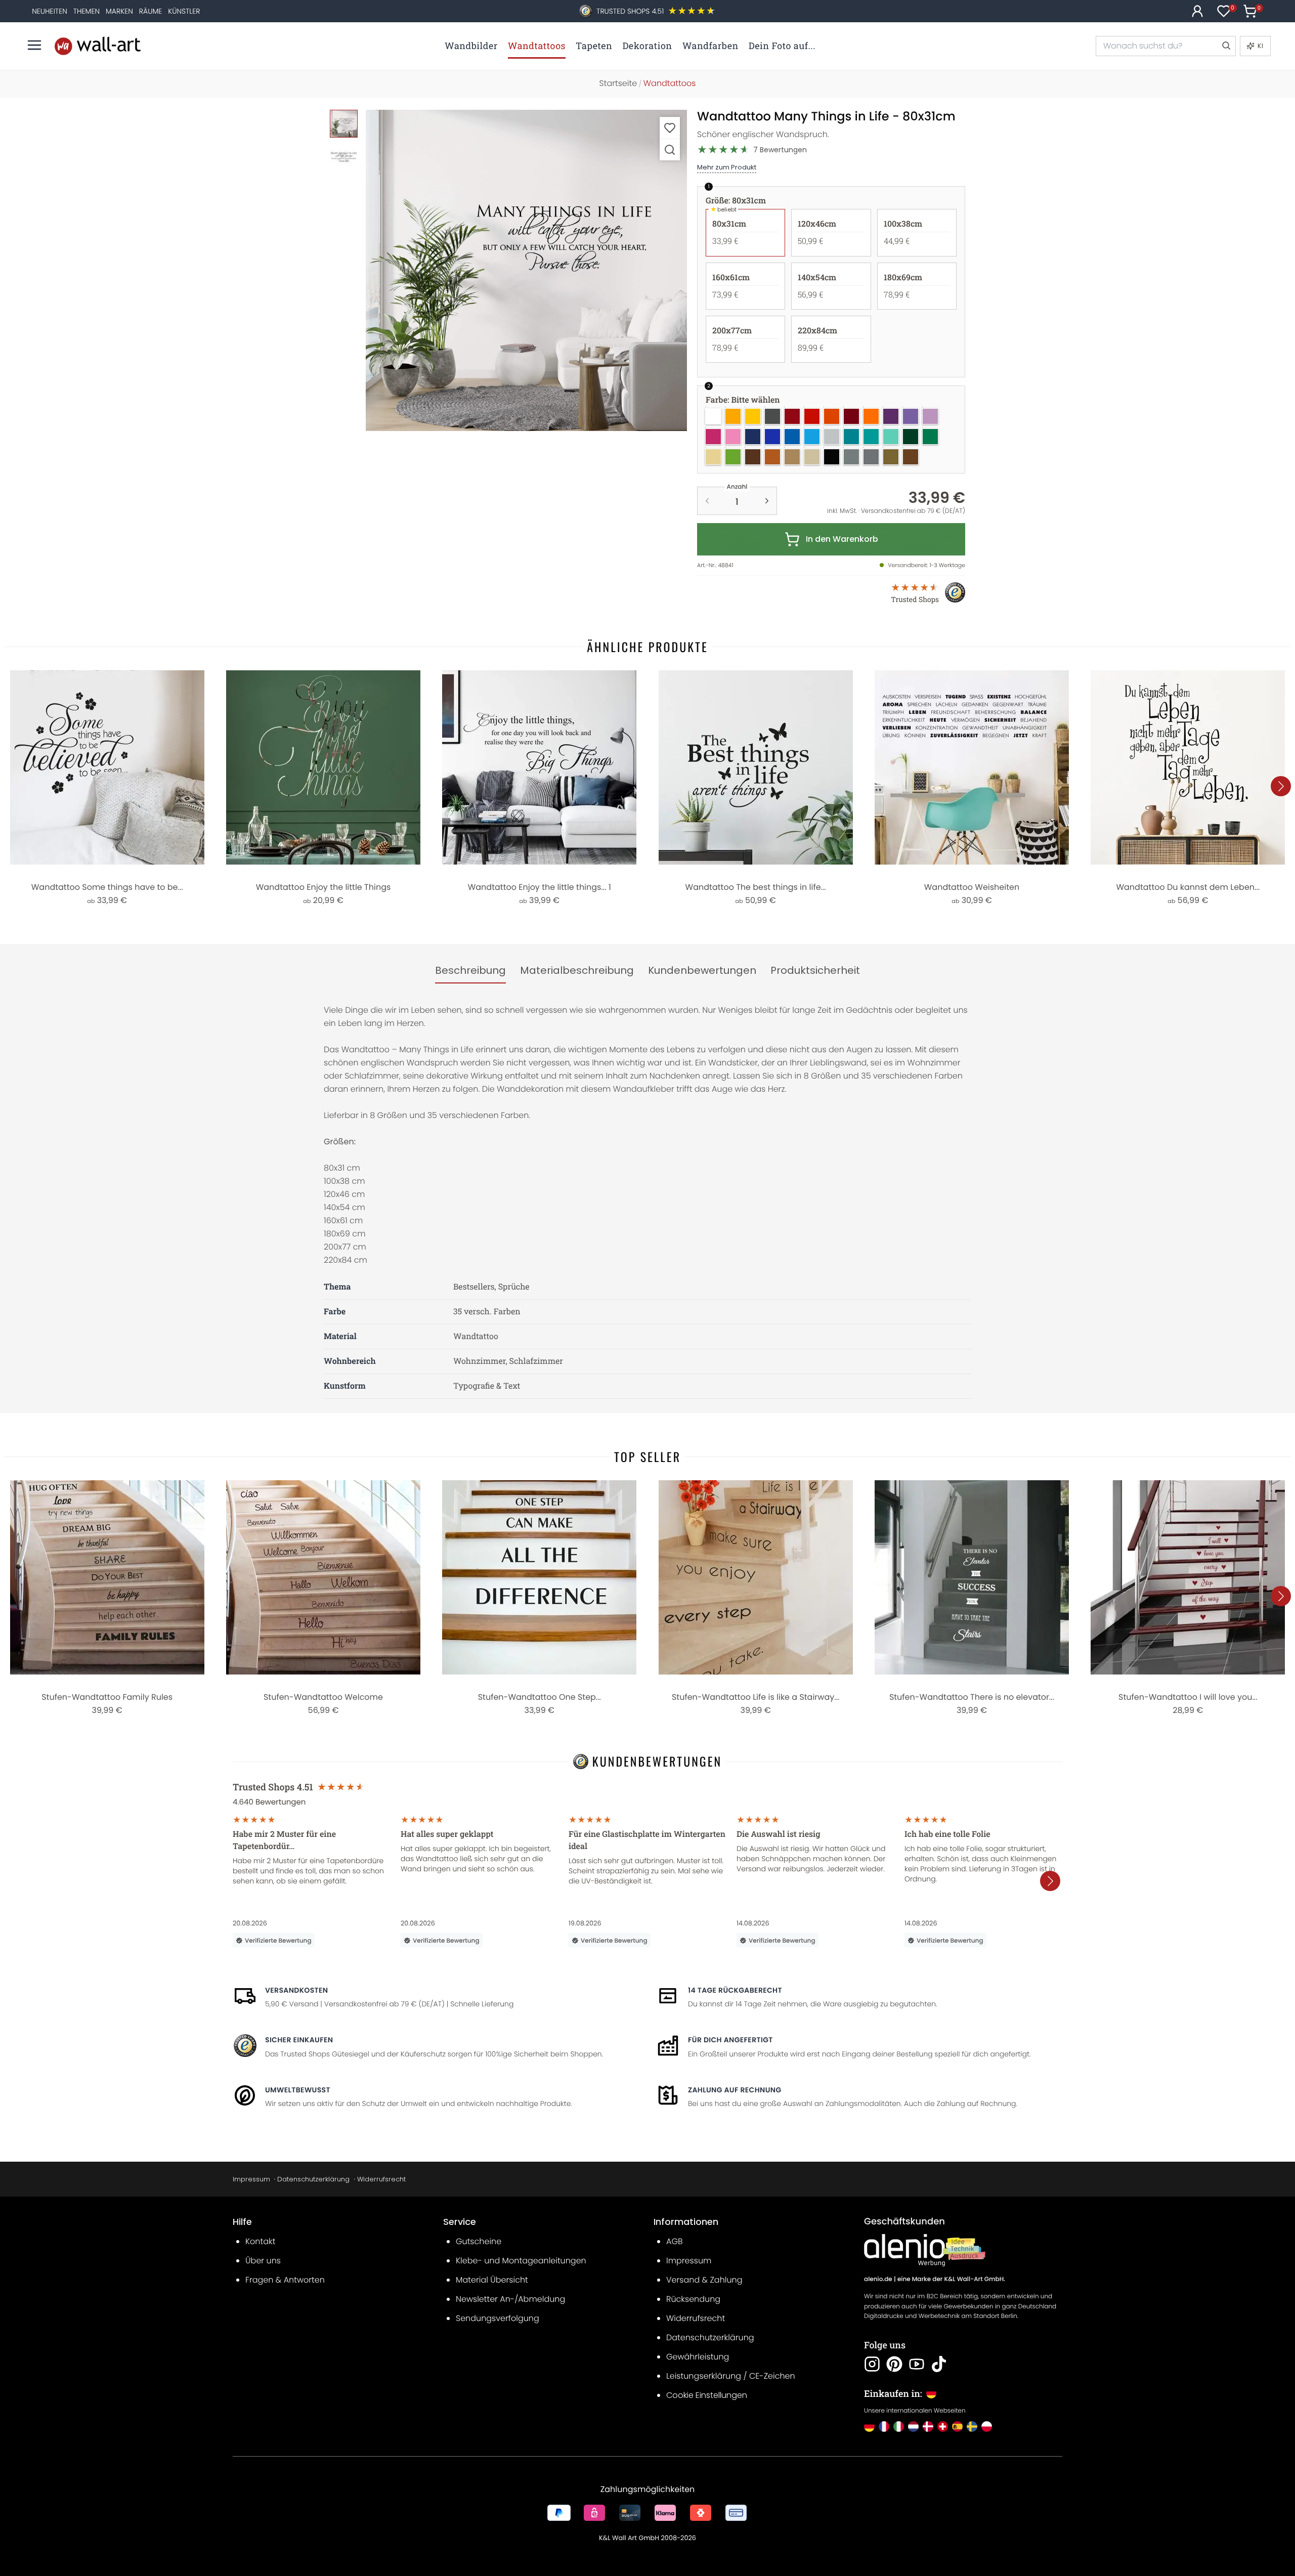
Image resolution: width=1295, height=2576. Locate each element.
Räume (150, 11)
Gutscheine (479, 2241)
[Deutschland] (869, 2427)
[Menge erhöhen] (767, 501)
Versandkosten (296, 1990)
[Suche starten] (1226, 46)
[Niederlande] (913, 2427)
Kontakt (260, 2241)
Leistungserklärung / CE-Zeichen (731, 2376)
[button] (526, 270)
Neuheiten (50, 11)
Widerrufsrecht (381, 2179)
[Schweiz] (943, 2427)
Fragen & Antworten (285, 2280)
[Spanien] (957, 2427)
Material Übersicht (492, 2280)
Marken (119, 11)
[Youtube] (917, 2364)
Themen (87, 11)
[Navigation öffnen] (34, 45)
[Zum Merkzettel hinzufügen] (670, 128)
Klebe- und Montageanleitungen (521, 2261)
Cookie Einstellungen (707, 2395)
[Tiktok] (939, 2364)
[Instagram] (872, 2364)
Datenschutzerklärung (313, 2179)
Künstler (184, 11)
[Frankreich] (884, 2427)
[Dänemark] (928, 2427)
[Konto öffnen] (1197, 11)
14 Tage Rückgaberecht (735, 1990)
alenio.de (878, 2279)
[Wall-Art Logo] (98, 46)
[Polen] (987, 2427)
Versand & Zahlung (704, 2280)
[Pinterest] (894, 2364)
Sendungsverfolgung (498, 2318)
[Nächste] (1281, 786)
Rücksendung (693, 2299)
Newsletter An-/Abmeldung (510, 2299)
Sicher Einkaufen (299, 2040)
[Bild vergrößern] (670, 149)
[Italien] (899, 2427)
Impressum (251, 2179)
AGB (675, 2241)
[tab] (470, 971)
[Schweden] (972, 2427)
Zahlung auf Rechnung (735, 2090)
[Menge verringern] (707, 501)
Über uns (263, 2261)
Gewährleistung (698, 2357)
